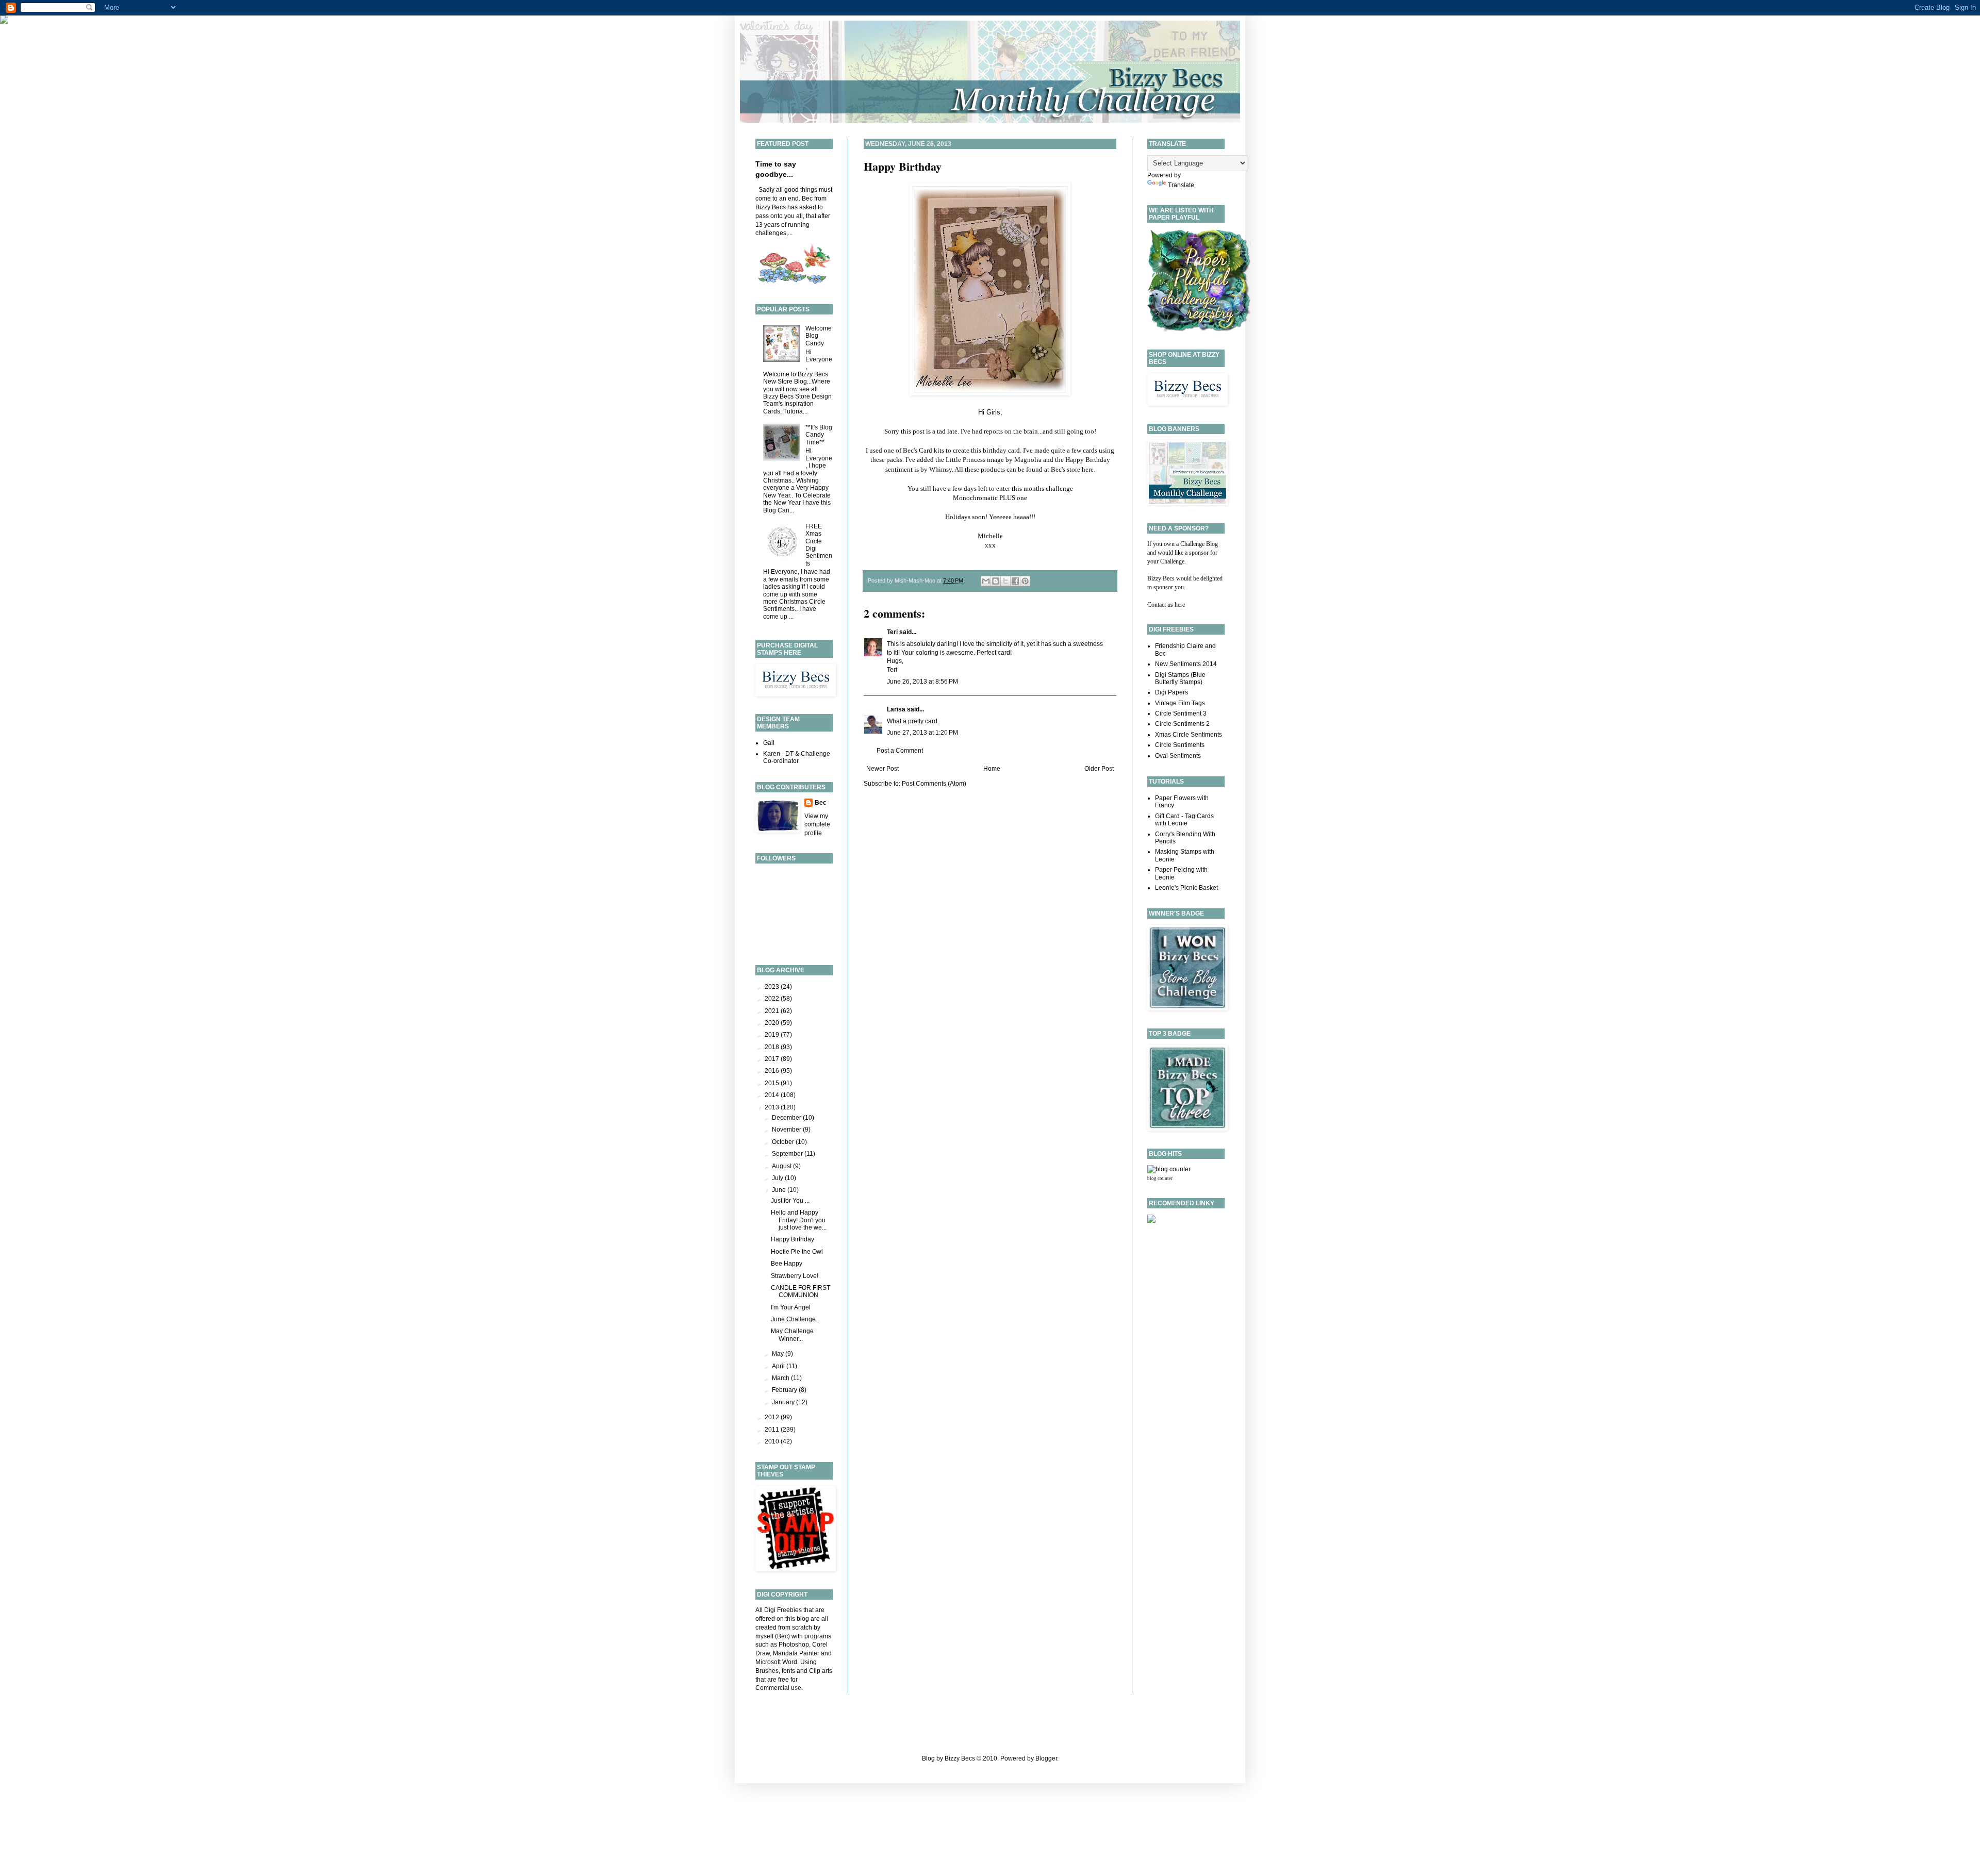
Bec (821, 803)
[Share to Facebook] (1015, 581)
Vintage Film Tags (1180, 703)
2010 (773, 1441)
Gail (769, 743)
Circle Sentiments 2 (1182, 724)
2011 (773, 1430)
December (787, 1118)
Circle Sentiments (1180, 745)
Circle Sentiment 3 (1181, 713)
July (778, 1178)
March (781, 1378)
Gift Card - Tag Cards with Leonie (1184, 820)
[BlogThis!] (996, 581)
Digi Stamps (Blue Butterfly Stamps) (1180, 678)
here (1088, 469)
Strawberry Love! (795, 1276)
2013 (773, 1107)
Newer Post (882, 769)
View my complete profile (817, 825)
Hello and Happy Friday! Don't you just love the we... (799, 1220)
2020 (773, 1023)
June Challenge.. (795, 1319)
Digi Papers (1171, 692)
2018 (773, 1047)
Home (992, 769)
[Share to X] (1005, 581)
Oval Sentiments (1178, 756)
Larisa (896, 709)
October (784, 1142)
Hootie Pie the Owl (797, 1252)
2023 (773, 987)
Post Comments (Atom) (934, 784)
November (787, 1130)
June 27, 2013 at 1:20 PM (922, 733)
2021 (773, 1011)
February (785, 1390)
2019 (773, 1035)
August (782, 1166)
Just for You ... (790, 1201)
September (788, 1154)
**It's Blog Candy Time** (819, 435)
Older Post (1099, 769)
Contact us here (1166, 605)
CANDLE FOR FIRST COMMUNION (801, 1291)
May (779, 1354)
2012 (773, 1417)
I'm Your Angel (791, 1307)
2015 (773, 1083)
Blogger (1046, 1758)
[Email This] (986, 581)
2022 (773, 999)
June (780, 1190)
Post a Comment (900, 751)
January (784, 1402)
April (779, 1366)
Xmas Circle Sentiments (1189, 735)
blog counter (1160, 1178)
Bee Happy (787, 1264)
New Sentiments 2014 (1186, 664)
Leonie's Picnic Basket (1186, 888)
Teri (892, 632)
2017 (773, 1059)
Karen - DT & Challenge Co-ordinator (797, 757)
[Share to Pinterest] (1025, 581)
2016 (773, 1071)
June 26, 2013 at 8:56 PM (922, 682)
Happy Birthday (903, 166)
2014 (773, 1095)
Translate (1181, 185)
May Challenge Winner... (792, 1335)
